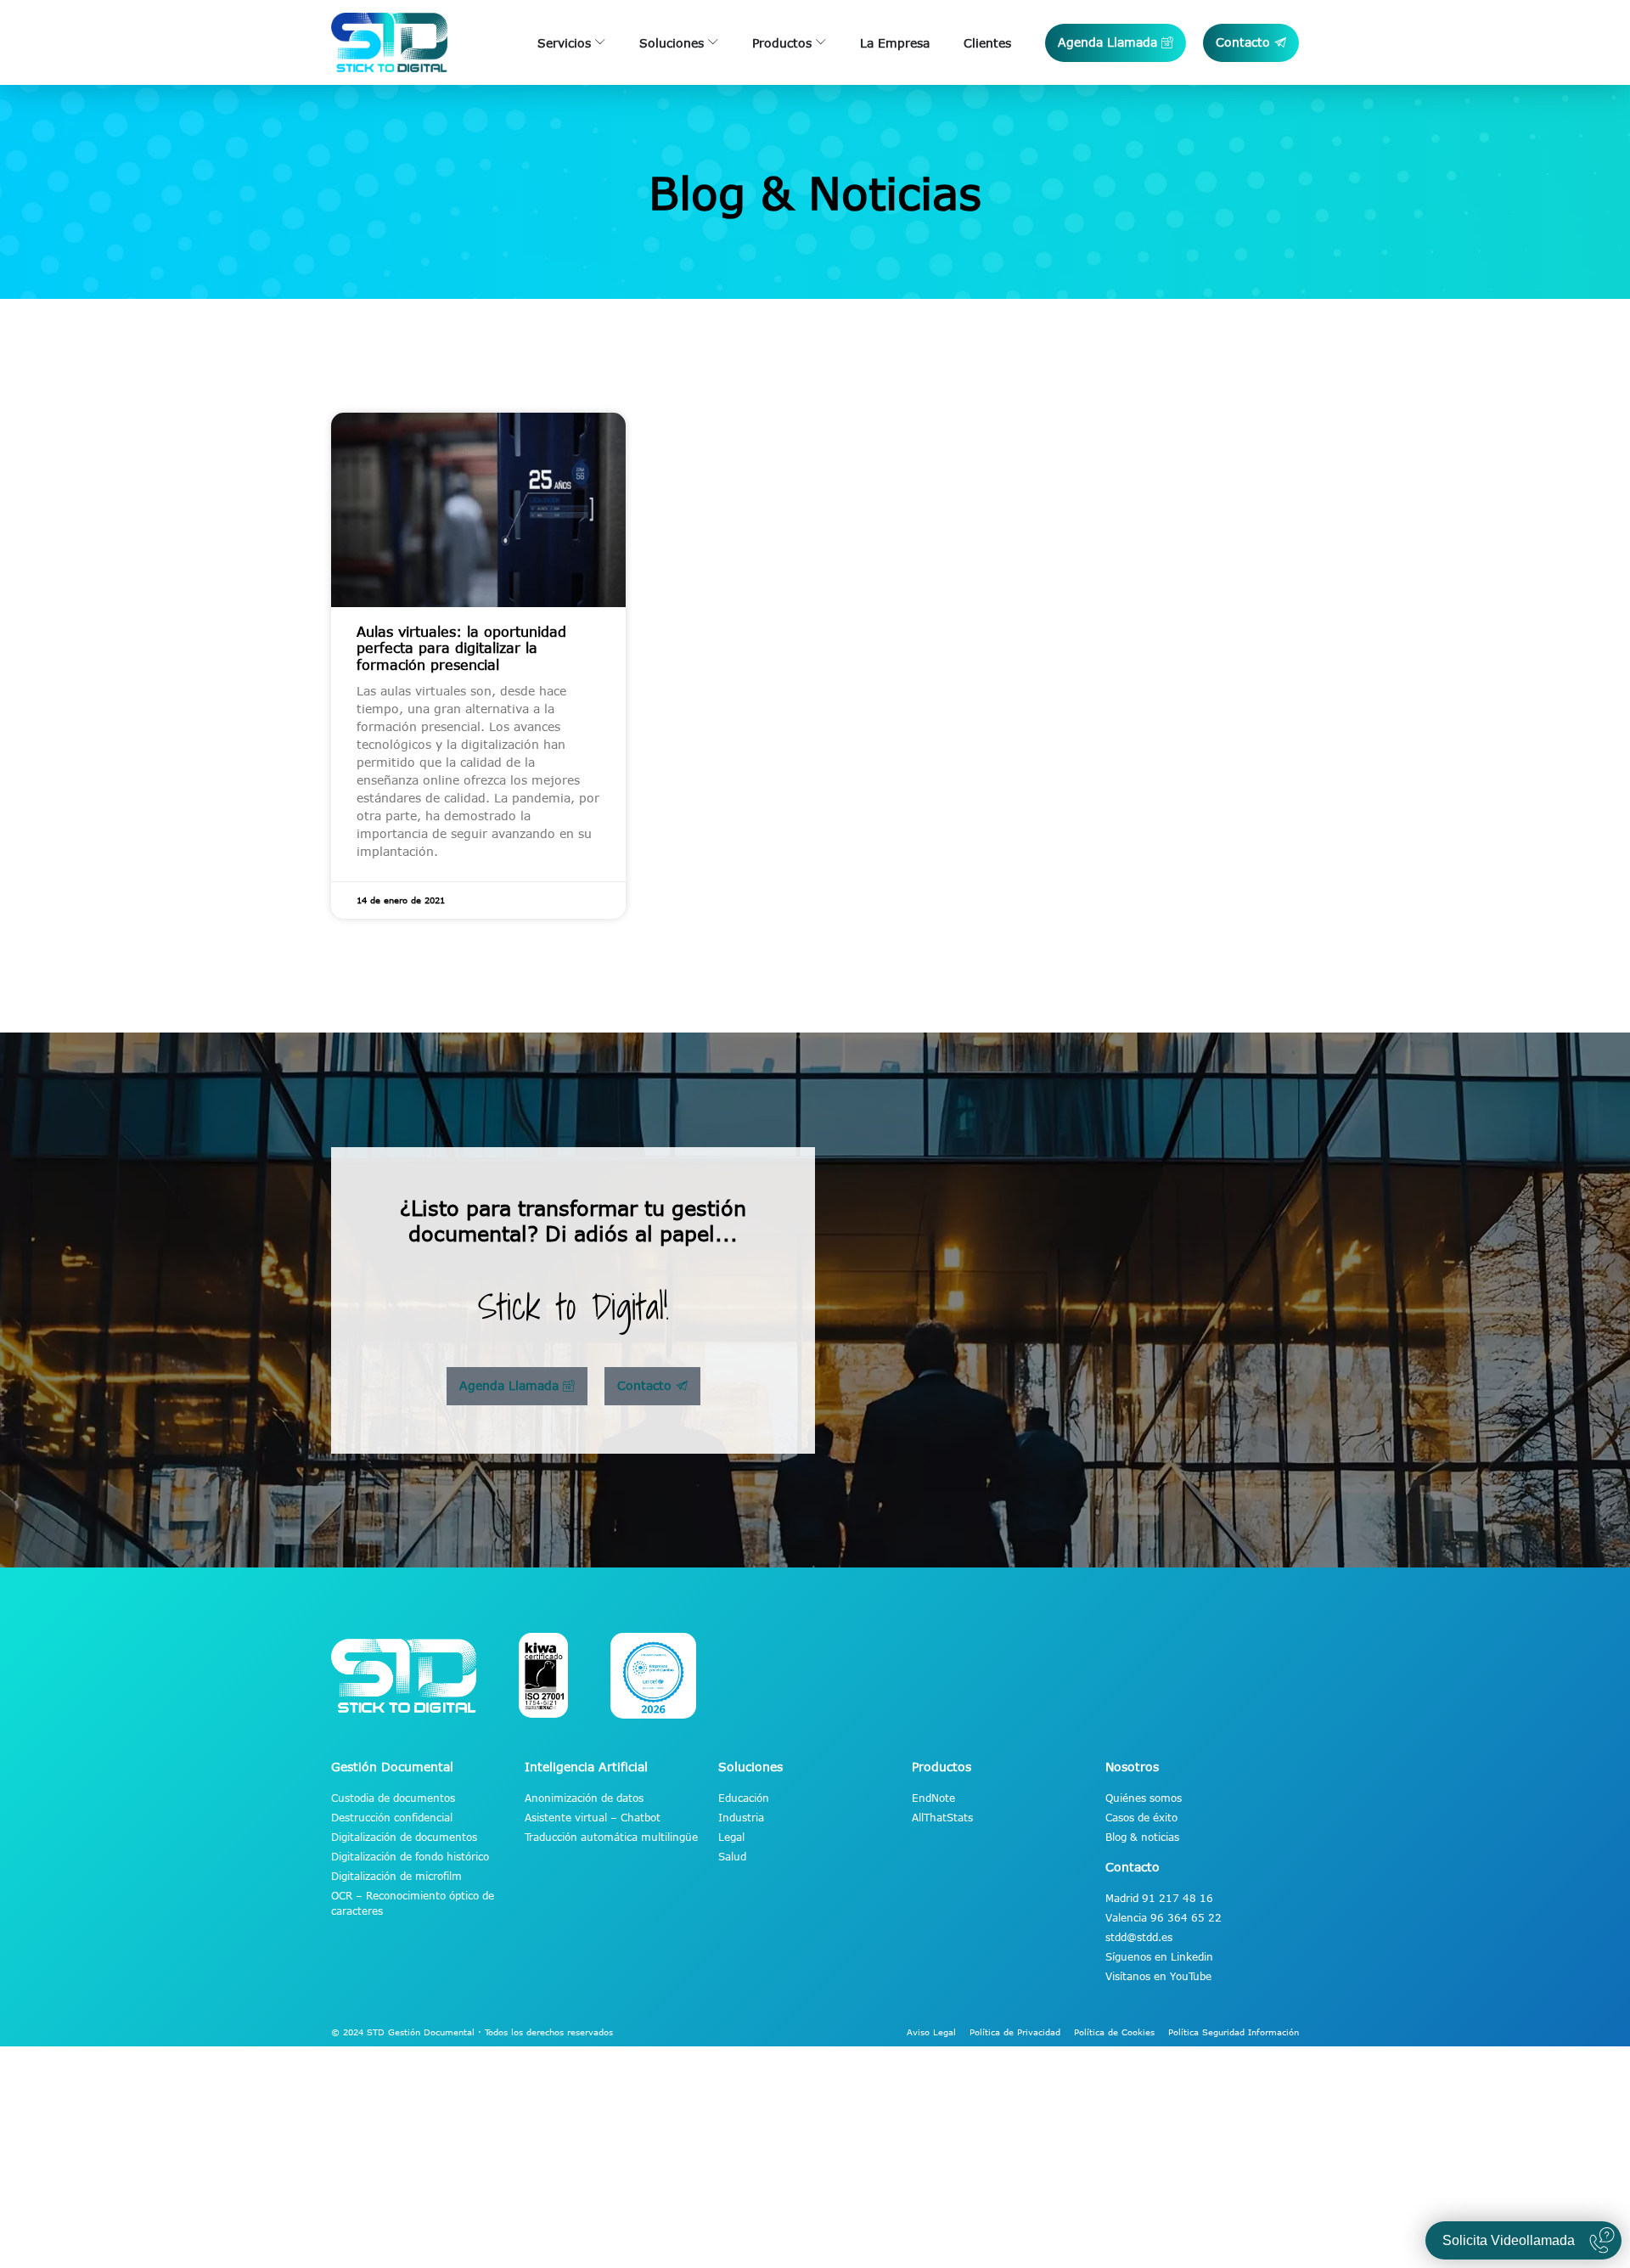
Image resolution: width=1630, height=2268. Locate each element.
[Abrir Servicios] (600, 43)
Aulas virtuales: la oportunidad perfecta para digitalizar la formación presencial (461, 648)
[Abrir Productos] (821, 43)
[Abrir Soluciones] (713, 43)
